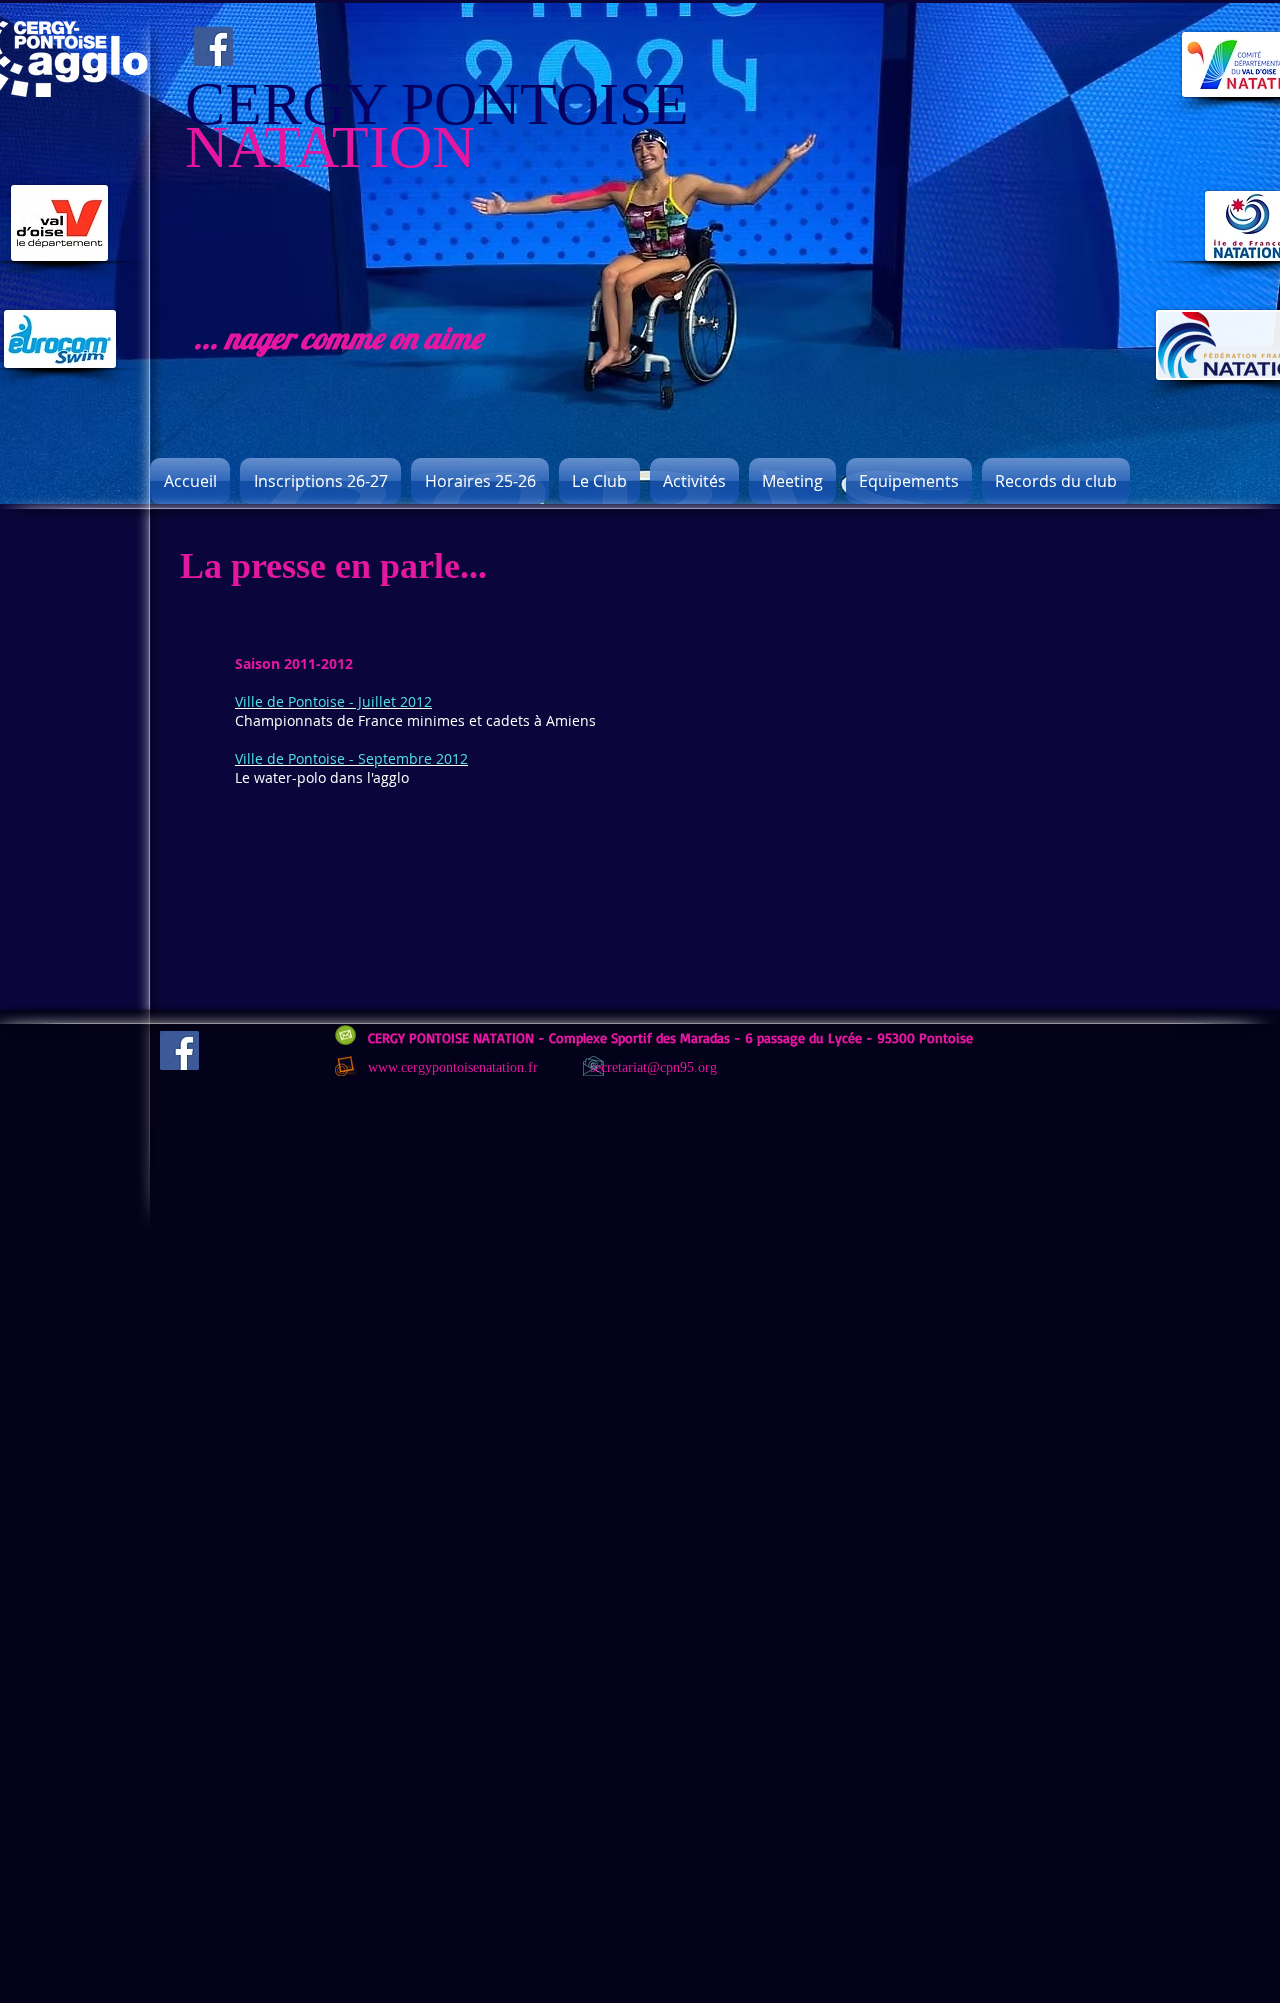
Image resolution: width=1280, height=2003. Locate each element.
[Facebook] (213, 46)
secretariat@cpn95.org (653, 1067)
